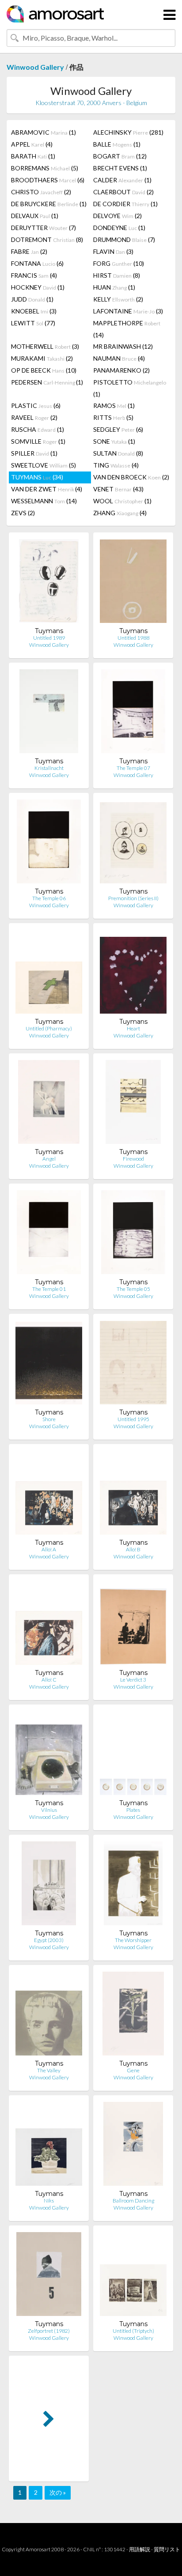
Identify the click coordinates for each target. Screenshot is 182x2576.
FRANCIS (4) (34, 275)
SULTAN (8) (118, 453)
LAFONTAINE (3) (128, 311)
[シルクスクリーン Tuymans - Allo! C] (49, 1625)
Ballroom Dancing (133, 2201)
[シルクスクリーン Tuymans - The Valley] (49, 2016)
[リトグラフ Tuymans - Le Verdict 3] (133, 1625)
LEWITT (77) (33, 323)
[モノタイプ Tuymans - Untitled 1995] (133, 1364)
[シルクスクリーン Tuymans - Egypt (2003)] (49, 1885)
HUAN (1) (114, 287)
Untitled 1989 (49, 638)
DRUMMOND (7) (124, 239)
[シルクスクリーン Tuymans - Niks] (49, 2146)
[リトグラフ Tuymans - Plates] (133, 1755)
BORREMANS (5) (45, 168)
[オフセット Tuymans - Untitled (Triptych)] (133, 2276)
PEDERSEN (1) (47, 382)
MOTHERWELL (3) (45, 346)
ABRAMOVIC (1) (44, 132)
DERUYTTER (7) (44, 228)
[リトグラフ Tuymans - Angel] (49, 1104)
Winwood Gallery (35, 67)
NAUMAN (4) (119, 358)
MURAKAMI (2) (42, 358)
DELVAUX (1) (35, 216)
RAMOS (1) (114, 405)
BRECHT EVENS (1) (120, 168)
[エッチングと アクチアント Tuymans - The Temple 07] (133, 713)
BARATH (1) (33, 156)
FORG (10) (119, 263)
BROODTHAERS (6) (48, 180)
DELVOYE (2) (118, 216)
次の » (58, 2492)
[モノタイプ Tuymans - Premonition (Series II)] (133, 843)
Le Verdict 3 (133, 1680)
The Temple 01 (49, 1289)
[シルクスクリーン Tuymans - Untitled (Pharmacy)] (49, 974)
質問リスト (167, 2549)
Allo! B (133, 1549)
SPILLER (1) (34, 453)
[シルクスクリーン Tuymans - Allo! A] (49, 1495)
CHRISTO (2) (41, 192)
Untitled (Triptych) (133, 2331)
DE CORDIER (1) (125, 204)
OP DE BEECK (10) (44, 370)
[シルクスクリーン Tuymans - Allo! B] (133, 1495)
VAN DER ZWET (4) (47, 489)
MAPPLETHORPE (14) (127, 329)
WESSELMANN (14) (44, 501)
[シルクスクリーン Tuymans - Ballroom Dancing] (133, 2146)
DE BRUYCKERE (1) (49, 204)
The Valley (49, 2070)
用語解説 (140, 2549)
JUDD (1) (32, 299)
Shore (49, 1419)
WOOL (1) (122, 501)
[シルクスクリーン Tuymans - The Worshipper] (133, 1885)
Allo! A (49, 1549)
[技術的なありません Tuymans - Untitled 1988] (133, 583)
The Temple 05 (133, 1289)
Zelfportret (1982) (49, 2331)
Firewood (133, 1159)
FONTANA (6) (37, 263)
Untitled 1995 (133, 1419)
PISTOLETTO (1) (130, 388)
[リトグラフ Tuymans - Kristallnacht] (49, 713)
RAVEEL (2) (34, 417)
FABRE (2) (29, 251)
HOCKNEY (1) (38, 287)
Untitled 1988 (133, 638)
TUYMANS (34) (37, 477)
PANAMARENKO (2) (121, 370)
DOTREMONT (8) (47, 239)
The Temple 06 (49, 898)
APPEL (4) (32, 144)
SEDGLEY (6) (118, 429)
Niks (49, 2201)
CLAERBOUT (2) (123, 192)
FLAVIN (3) (113, 251)
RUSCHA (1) (38, 429)
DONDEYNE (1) (119, 228)
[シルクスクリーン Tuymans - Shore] (49, 1364)
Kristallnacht (49, 768)
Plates (133, 1810)
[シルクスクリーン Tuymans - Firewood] (133, 1104)
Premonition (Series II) (133, 898)
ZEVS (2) (23, 513)
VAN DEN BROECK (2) (131, 477)
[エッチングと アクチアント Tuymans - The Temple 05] (133, 1234)
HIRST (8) (117, 275)
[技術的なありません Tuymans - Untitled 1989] (49, 583)
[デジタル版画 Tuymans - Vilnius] (49, 1755)
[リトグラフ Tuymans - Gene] (133, 2016)
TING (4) (116, 465)
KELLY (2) (118, 299)
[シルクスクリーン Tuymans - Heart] (133, 974)
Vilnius (49, 1810)
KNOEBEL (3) (34, 311)
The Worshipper (133, 1940)
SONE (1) (114, 441)
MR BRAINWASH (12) (123, 346)
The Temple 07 (133, 768)
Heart (133, 1028)
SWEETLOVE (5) (44, 465)
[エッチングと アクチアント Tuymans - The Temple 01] (49, 1234)
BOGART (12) (120, 156)
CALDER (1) (122, 180)
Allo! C (49, 1680)
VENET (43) (118, 489)
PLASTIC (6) (36, 405)
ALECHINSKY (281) (128, 132)
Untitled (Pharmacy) (49, 1028)
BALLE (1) (117, 144)
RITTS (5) (113, 417)
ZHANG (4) (120, 513)
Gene (133, 2070)
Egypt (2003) (49, 1940)
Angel (49, 1159)
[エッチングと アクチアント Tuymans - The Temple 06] (49, 843)
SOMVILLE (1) (38, 441)
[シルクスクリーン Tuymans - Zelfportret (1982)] (49, 2276)
